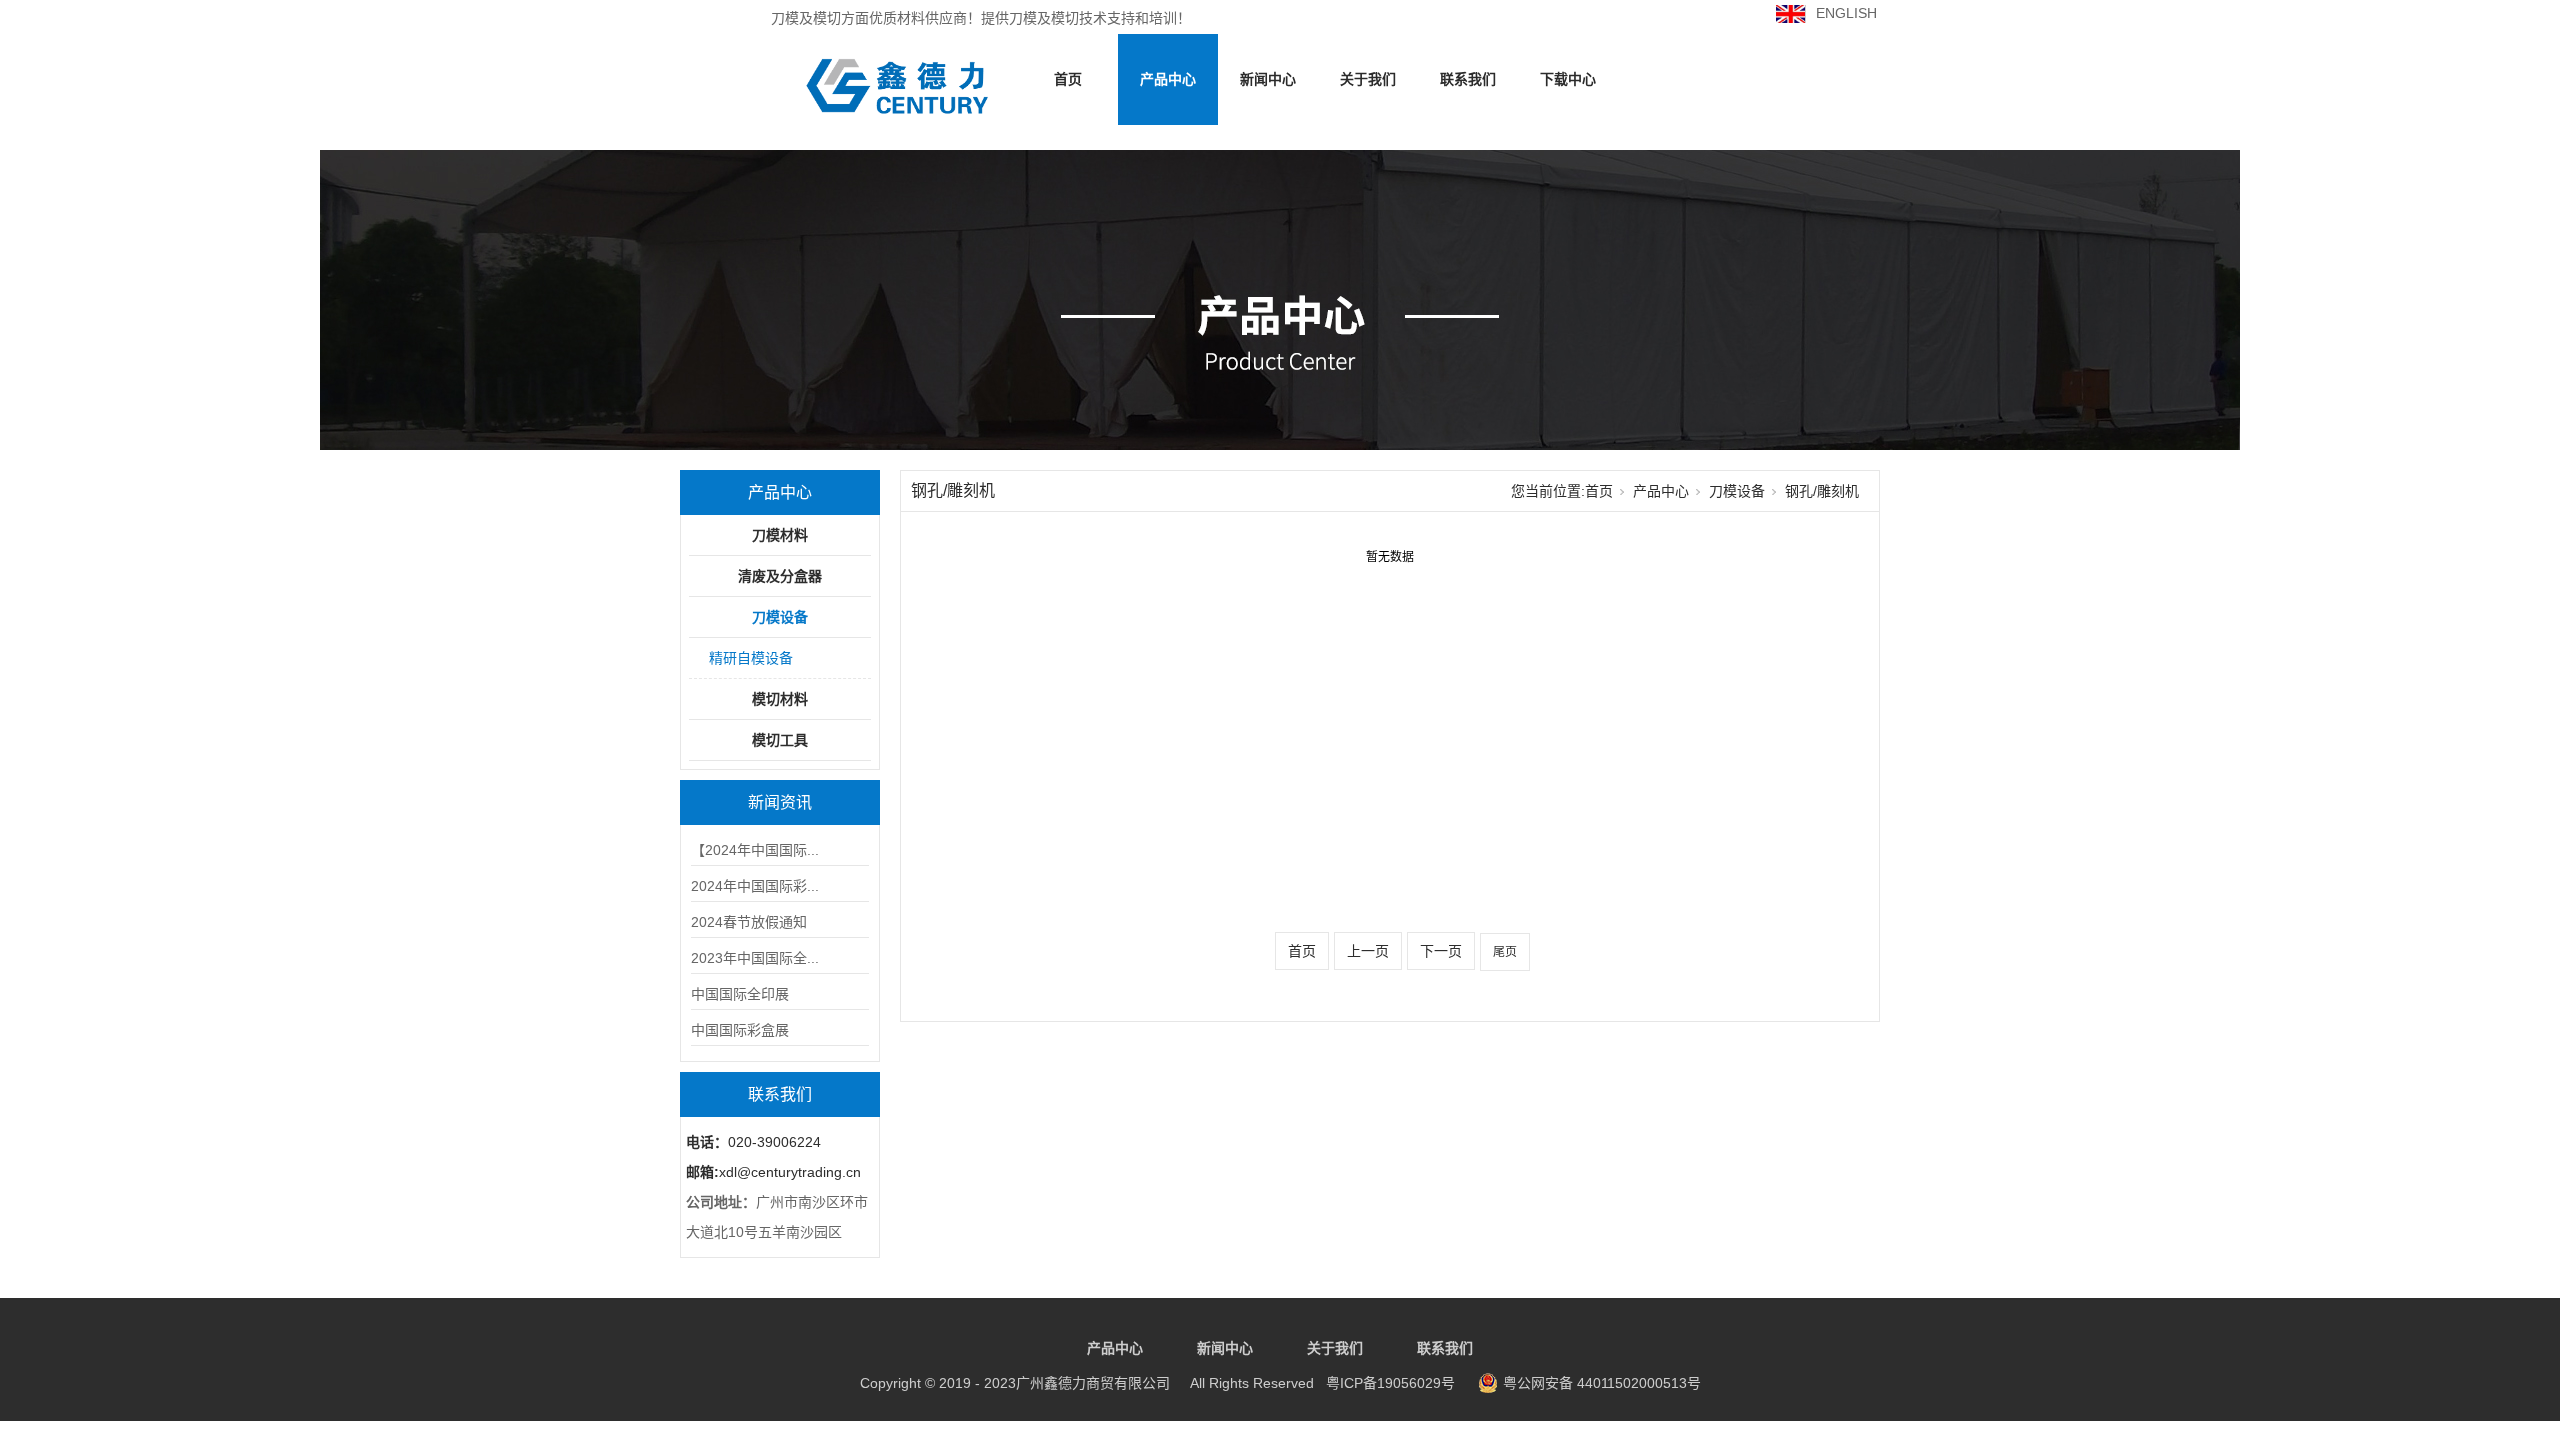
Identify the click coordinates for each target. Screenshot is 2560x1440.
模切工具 (780, 740)
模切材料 (780, 699)
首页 (1068, 79)
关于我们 (1368, 79)
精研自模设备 (751, 658)
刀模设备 (780, 617)
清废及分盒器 (780, 576)
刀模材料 (780, 535)
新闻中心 (1268, 79)
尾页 (1505, 952)
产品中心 (1168, 79)
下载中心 (1568, 79)
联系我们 (1468, 79)
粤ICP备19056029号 (1157, 1383)
